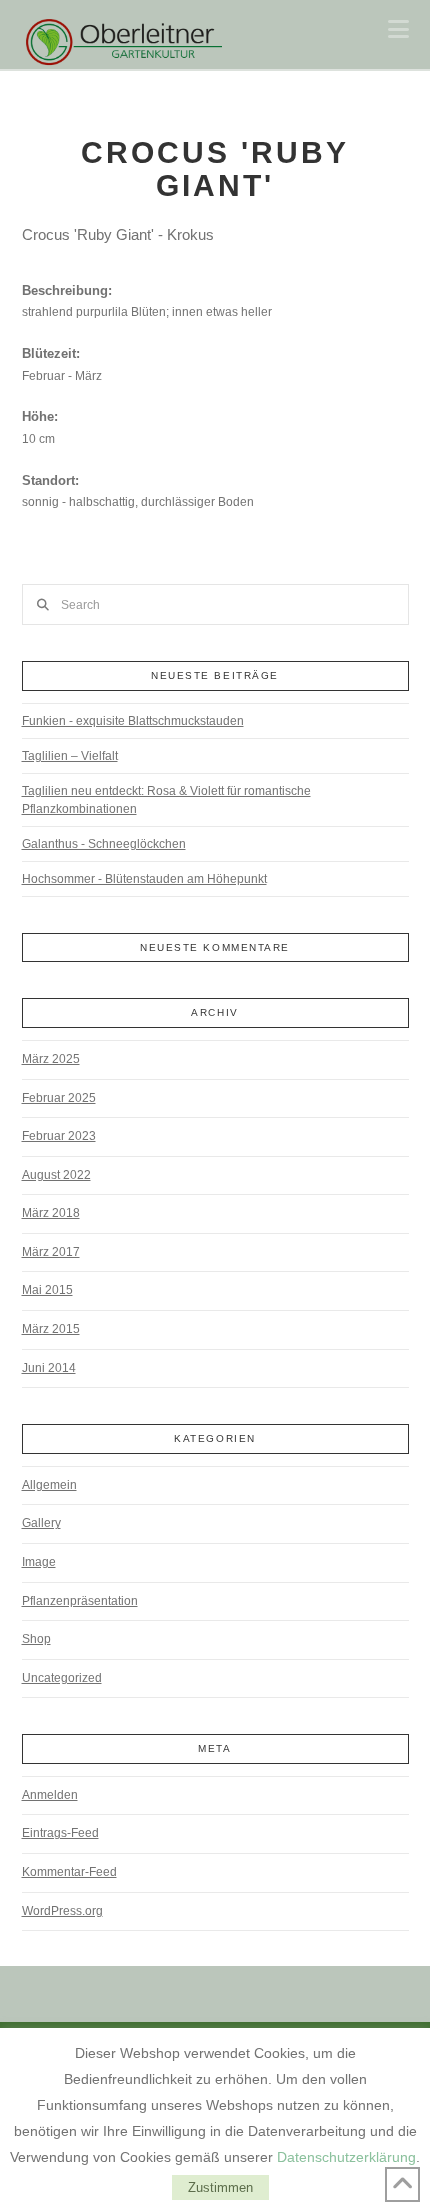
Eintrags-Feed (60, 1833)
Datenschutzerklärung (346, 2157)
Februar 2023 (59, 1136)
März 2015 (51, 1329)
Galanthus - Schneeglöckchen (104, 844)
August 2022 (56, 1175)
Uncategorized (62, 1678)
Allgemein (49, 1485)
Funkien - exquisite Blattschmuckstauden (133, 721)
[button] (398, 29)
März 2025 (51, 1059)
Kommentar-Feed (69, 1872)
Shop (36, 1639)
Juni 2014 (49, 1368)
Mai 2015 (47, 1290)
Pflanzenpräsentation (80, 1601)
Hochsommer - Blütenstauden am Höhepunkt (144, 879)
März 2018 (51, 1213)
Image (39, 1562)
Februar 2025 (59, 1098)
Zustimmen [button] (220, 2187)
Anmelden (50, 1795)
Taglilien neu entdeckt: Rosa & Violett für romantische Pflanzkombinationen (166, 800)
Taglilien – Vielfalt (70, 756)
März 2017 (51, 1252)
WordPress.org (62, 1911)
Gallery (41, 1523)
